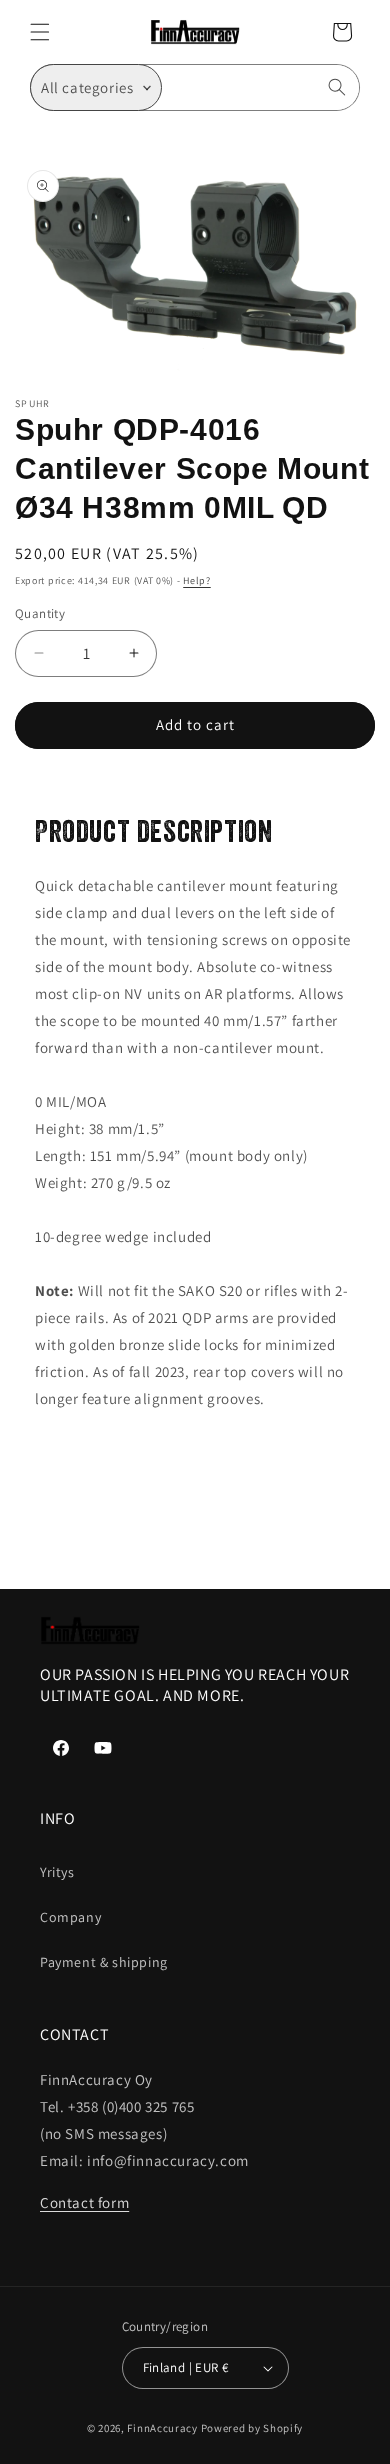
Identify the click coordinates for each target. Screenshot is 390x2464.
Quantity (40, 613)
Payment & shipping (104, 1962)
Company (70, 1917)
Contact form (84, 2202)
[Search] (337, 87)
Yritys (57, 1872)
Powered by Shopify (252, 2428)
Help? (197, 580)
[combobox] (261, 87)
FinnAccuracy (162, 2428)
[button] (40, 32)
